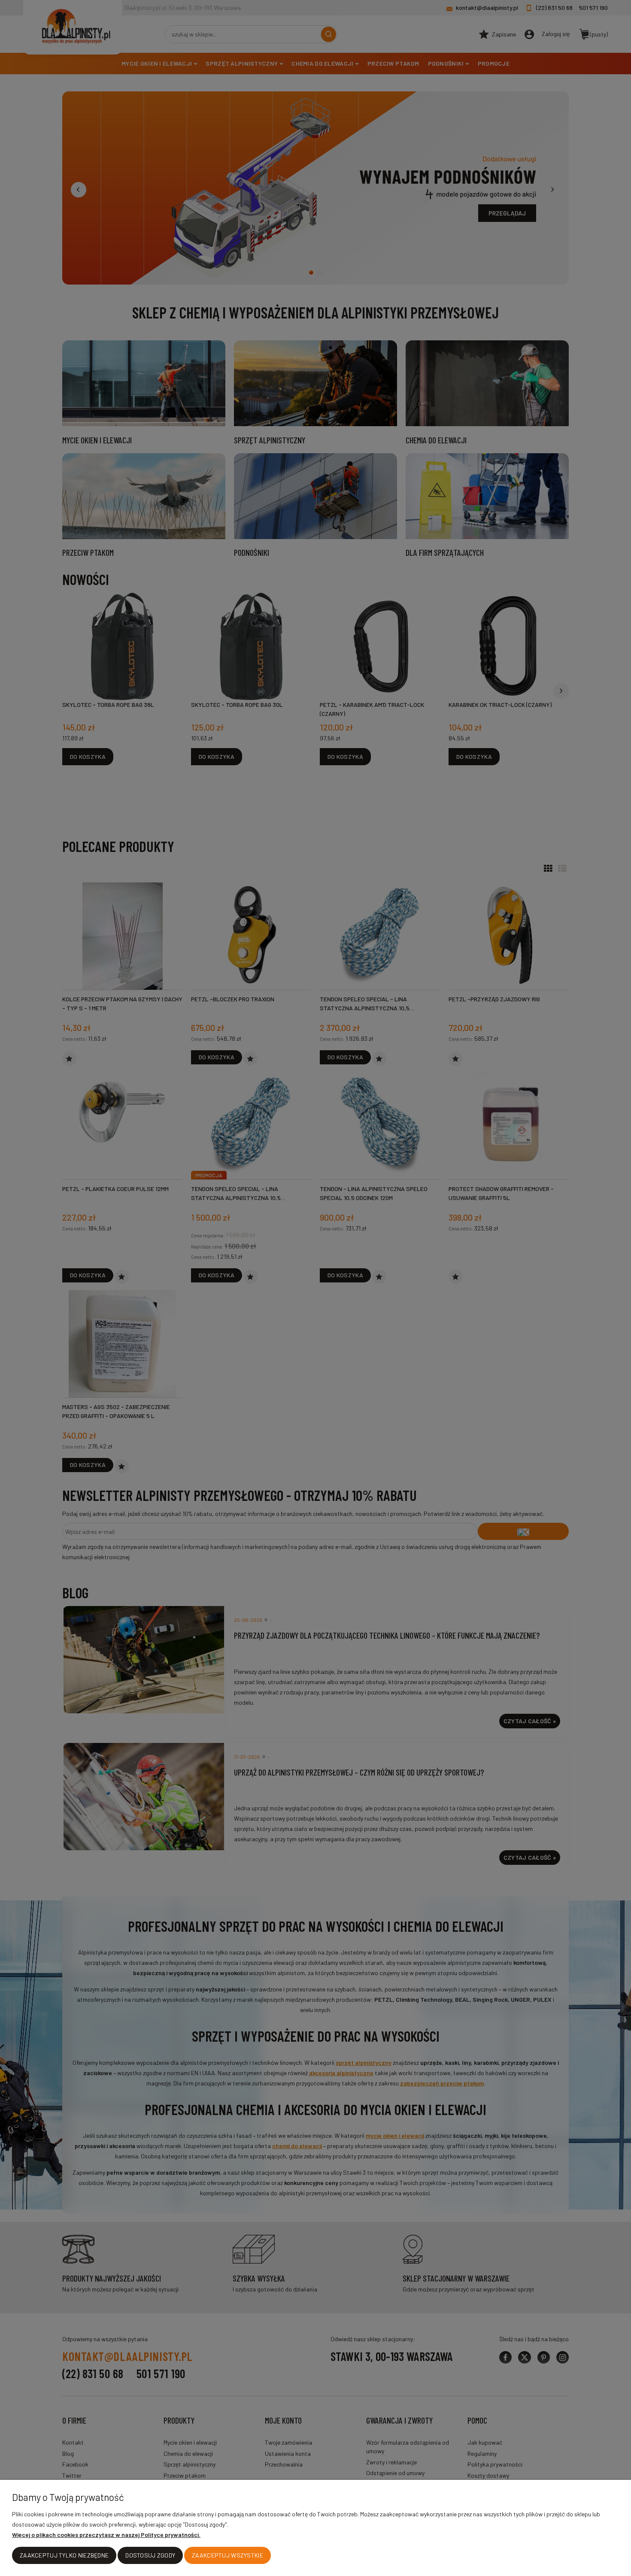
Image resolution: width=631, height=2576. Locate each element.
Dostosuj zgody (150, 2555)
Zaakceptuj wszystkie (228, 2555)
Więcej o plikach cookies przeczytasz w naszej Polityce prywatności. (106, 2535)
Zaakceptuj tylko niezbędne (64, 2555)
